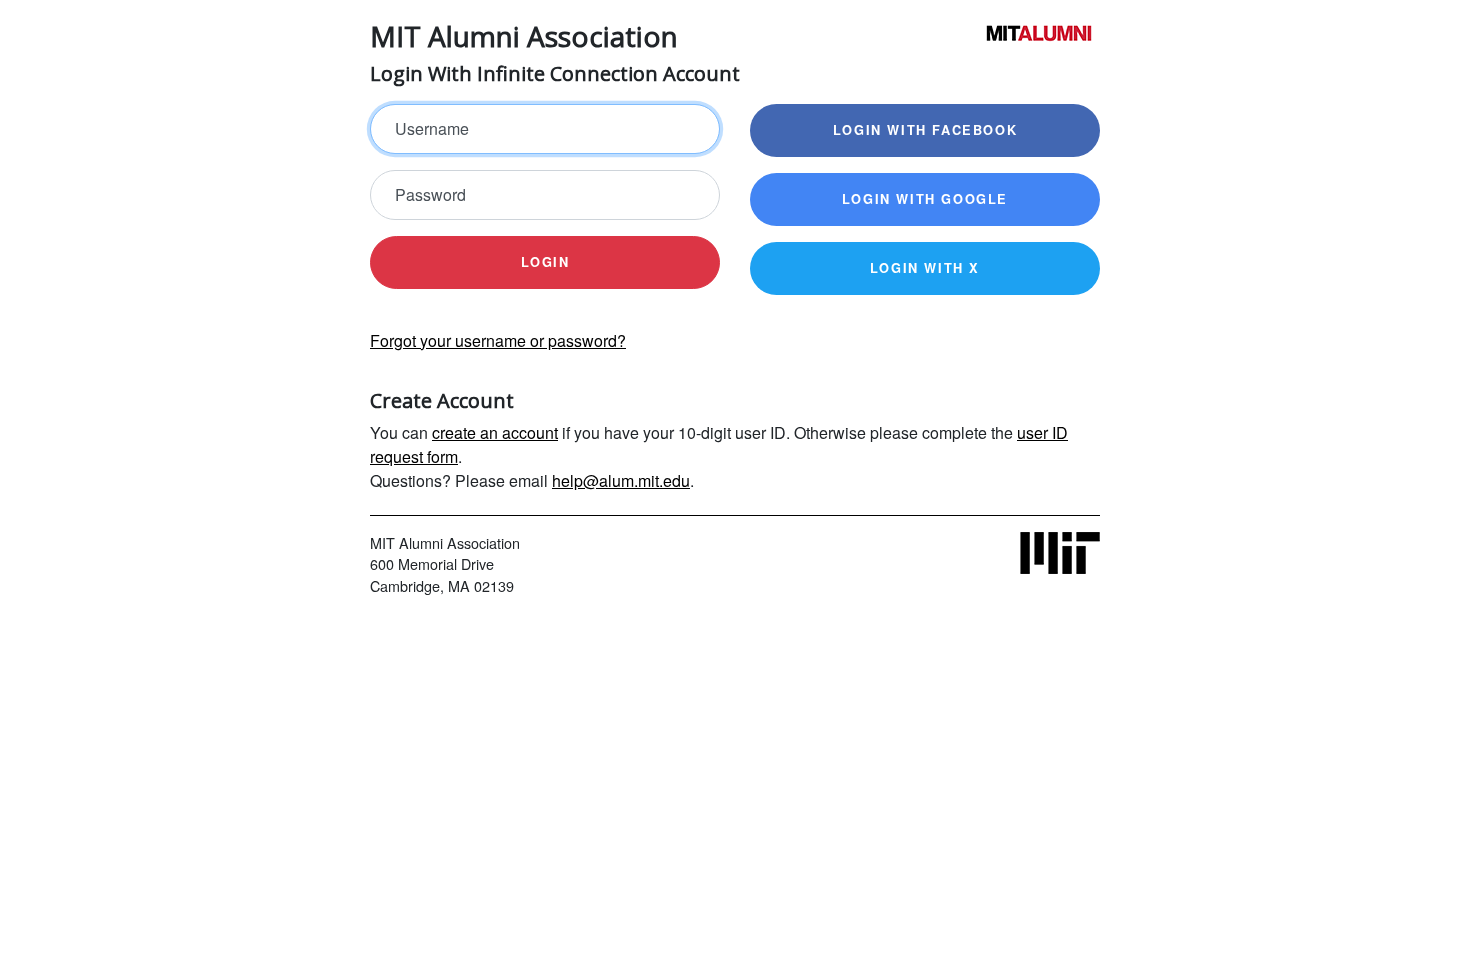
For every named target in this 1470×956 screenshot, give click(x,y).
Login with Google (925, 199)
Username (432, 128)
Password (430, 194)
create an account (495, 432)
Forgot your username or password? (498, 340)
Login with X (925, 268)
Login (545, 262)
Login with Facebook (925, 130)
